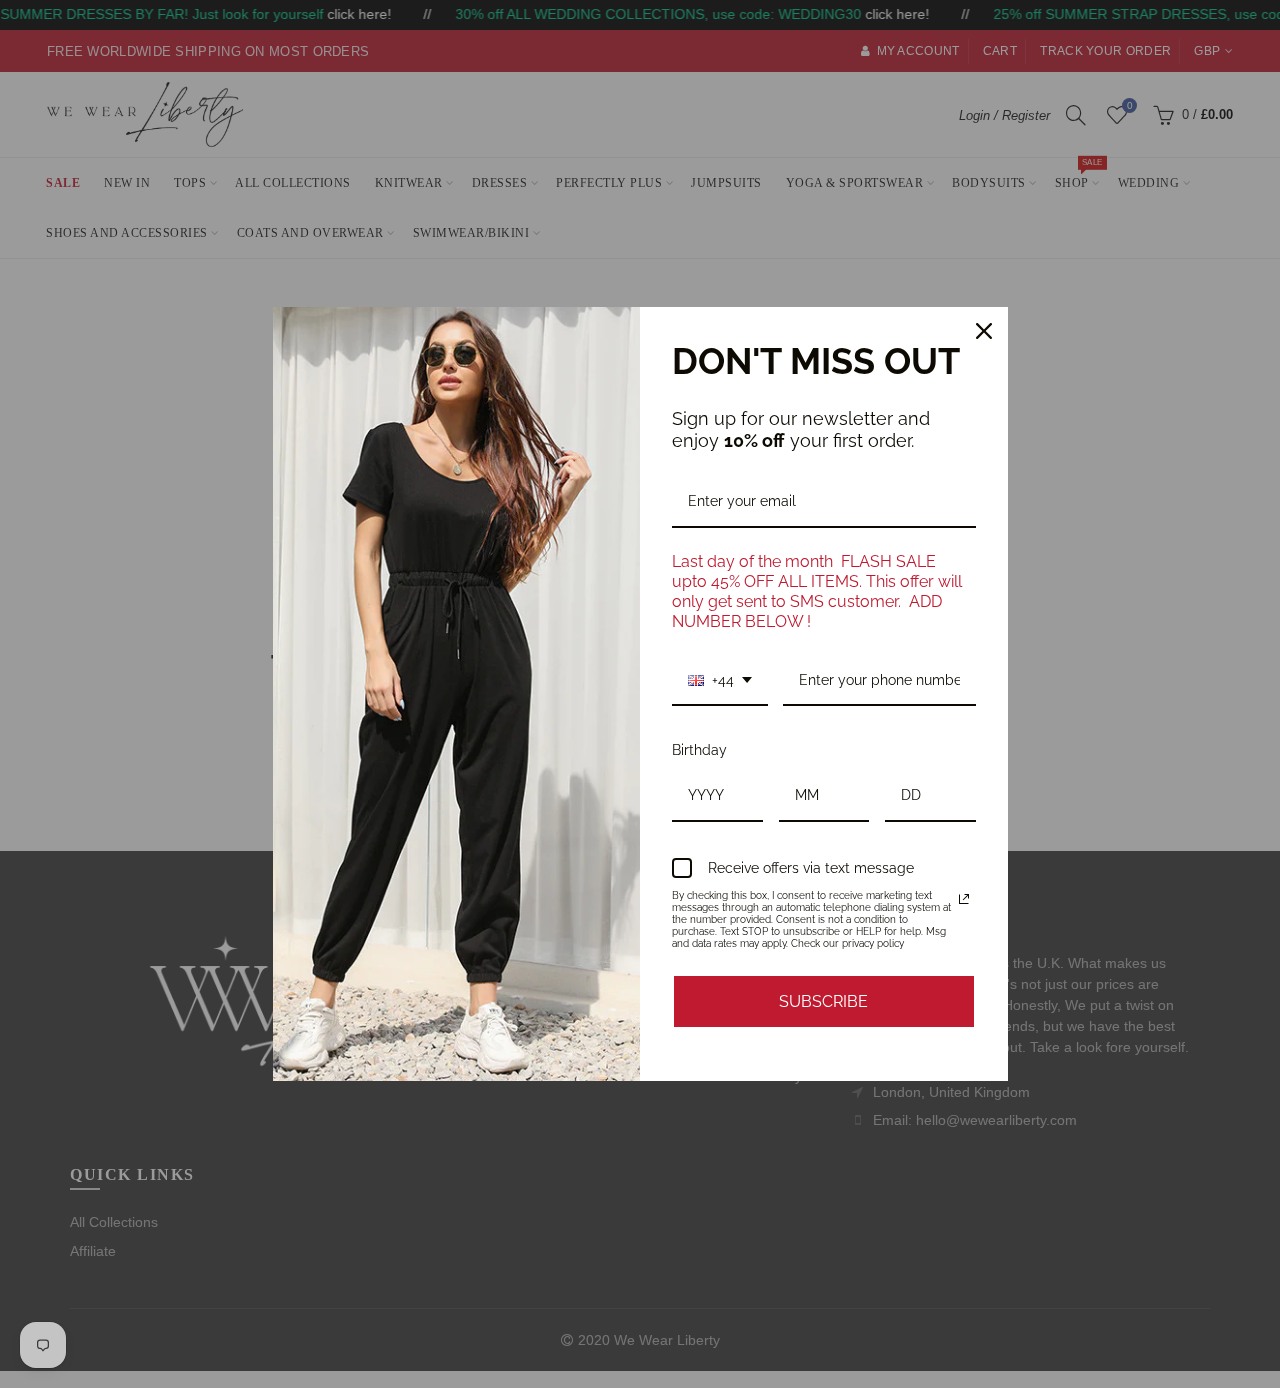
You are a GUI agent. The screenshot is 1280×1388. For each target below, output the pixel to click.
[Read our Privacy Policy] (964, 899)
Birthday (699, 750)
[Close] (984, 331)
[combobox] (720, 681)
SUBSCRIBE (823, 1001)
